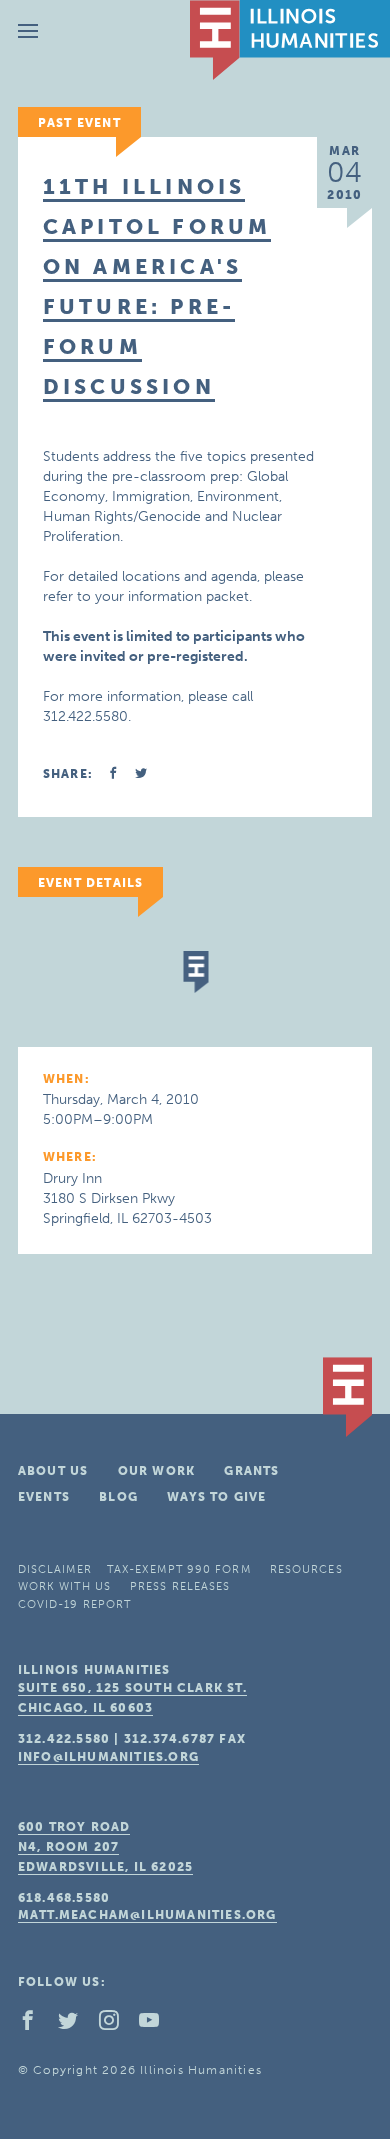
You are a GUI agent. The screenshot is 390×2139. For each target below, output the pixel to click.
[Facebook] (36, 2025)
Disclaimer (55, 1569)
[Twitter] (76, 2025)
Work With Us (64, 1586)
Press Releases (180, 1586)
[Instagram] (117, 2025)
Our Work (157, 1471)
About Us (53, 1471)
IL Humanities (290, 40)
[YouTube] (157, 2025)
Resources (306, 1569)
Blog (118, 1497)
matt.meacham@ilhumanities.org (147, 1915)
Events (44, 1497)
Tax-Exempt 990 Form (179, 1569)
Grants (251, 1471)
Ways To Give (216, 1497)
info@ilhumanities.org (108, 1757)
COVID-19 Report (75, 1604)
